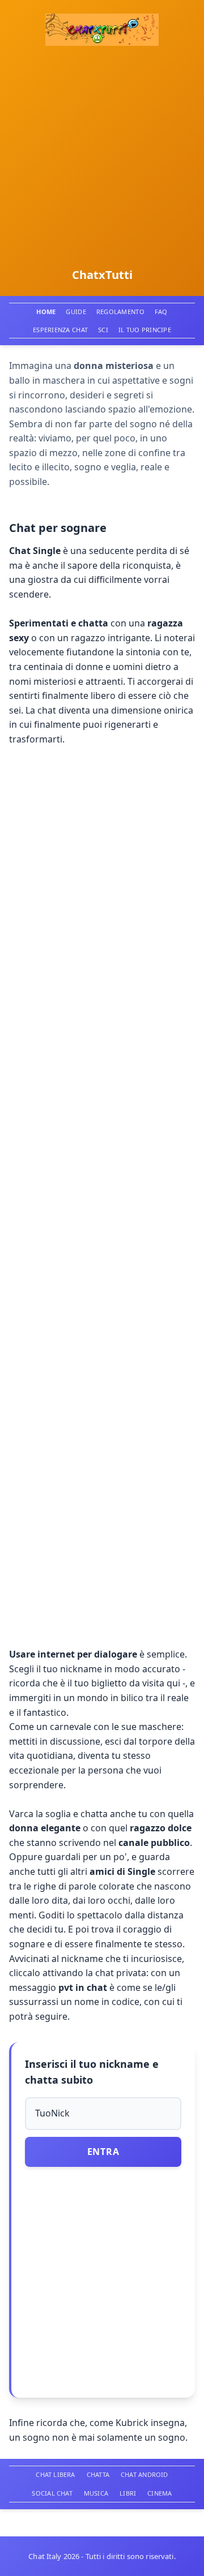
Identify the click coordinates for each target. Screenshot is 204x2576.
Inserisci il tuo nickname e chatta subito (92, 2072)
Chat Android (144, 2474)
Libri (128, 2493)
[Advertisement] (102, 157)
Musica (96, 2493)
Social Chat (52, 2493)
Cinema (160, 2493)
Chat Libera (55, 2474)
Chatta (98, 2474)
